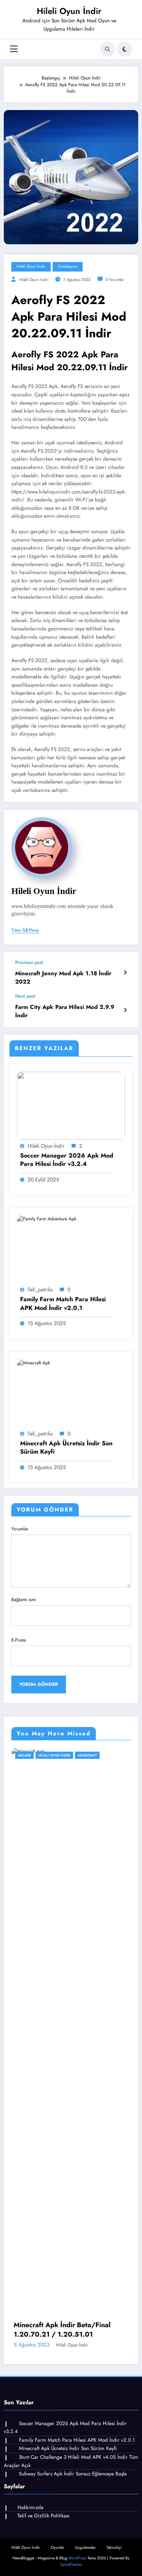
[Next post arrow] (125, 1010)
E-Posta (19, 1640)
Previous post (29, 962)
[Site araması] (108, 49)
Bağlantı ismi (24, 1600)
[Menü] (14, 49)
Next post (25, 996)
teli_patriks (40, 1290)
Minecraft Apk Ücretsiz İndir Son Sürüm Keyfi (66, 1448)
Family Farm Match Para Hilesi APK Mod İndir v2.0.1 (63, 1304)
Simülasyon (68, 266)
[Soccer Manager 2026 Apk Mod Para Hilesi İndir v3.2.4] (71, 1105)
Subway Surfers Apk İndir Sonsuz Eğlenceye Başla (73, 2474)
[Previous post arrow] (125, 973)
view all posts (25, 930)
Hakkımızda (30, 2507)
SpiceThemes (71, 2564)
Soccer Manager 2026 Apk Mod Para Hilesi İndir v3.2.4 (67, 1160)
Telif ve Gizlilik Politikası (44, 2516)
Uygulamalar (85, 2547)
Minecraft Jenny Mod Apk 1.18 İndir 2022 (63, 978)
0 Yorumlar (115, 280)
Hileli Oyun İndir (69, 11)
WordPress (77, 2558)
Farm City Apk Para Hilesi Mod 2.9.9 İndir (65, 1011)
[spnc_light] (125, 49)
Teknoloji (114, 2547)
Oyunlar (59, 1755)
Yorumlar (20, 1529)
